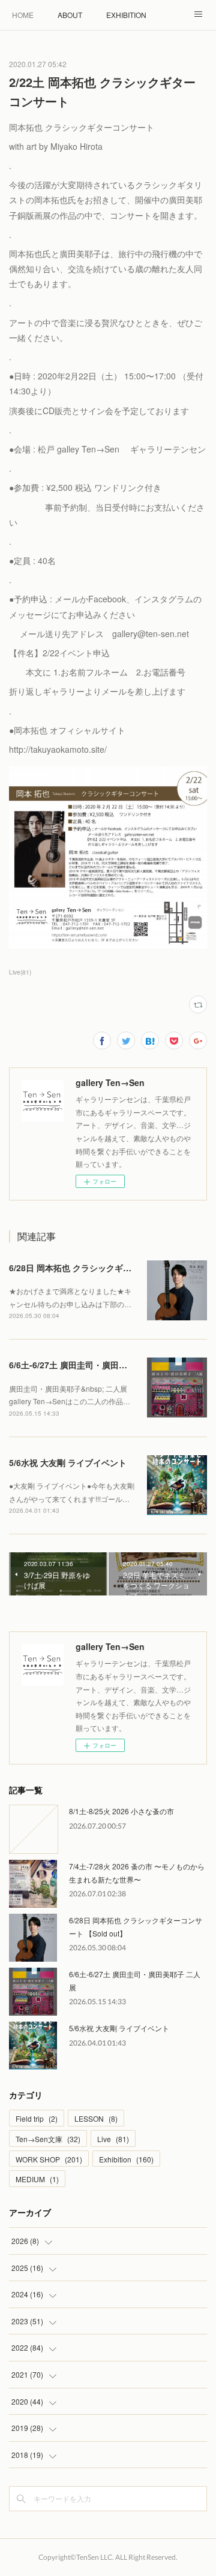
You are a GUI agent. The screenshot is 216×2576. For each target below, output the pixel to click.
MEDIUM (37, 2179)
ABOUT (70, 15)
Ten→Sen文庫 (48, 2139)
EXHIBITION (126, 15)
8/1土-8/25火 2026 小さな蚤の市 (121, 1811)
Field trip (37, 2118)
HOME (23, 15)
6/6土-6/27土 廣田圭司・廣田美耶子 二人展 (90, 1365)
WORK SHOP (49, 2159)
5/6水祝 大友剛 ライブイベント (68, 1462)
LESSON (96, 2118)
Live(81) (20, 972)
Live (113, 2139)
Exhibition (126, 2159)
